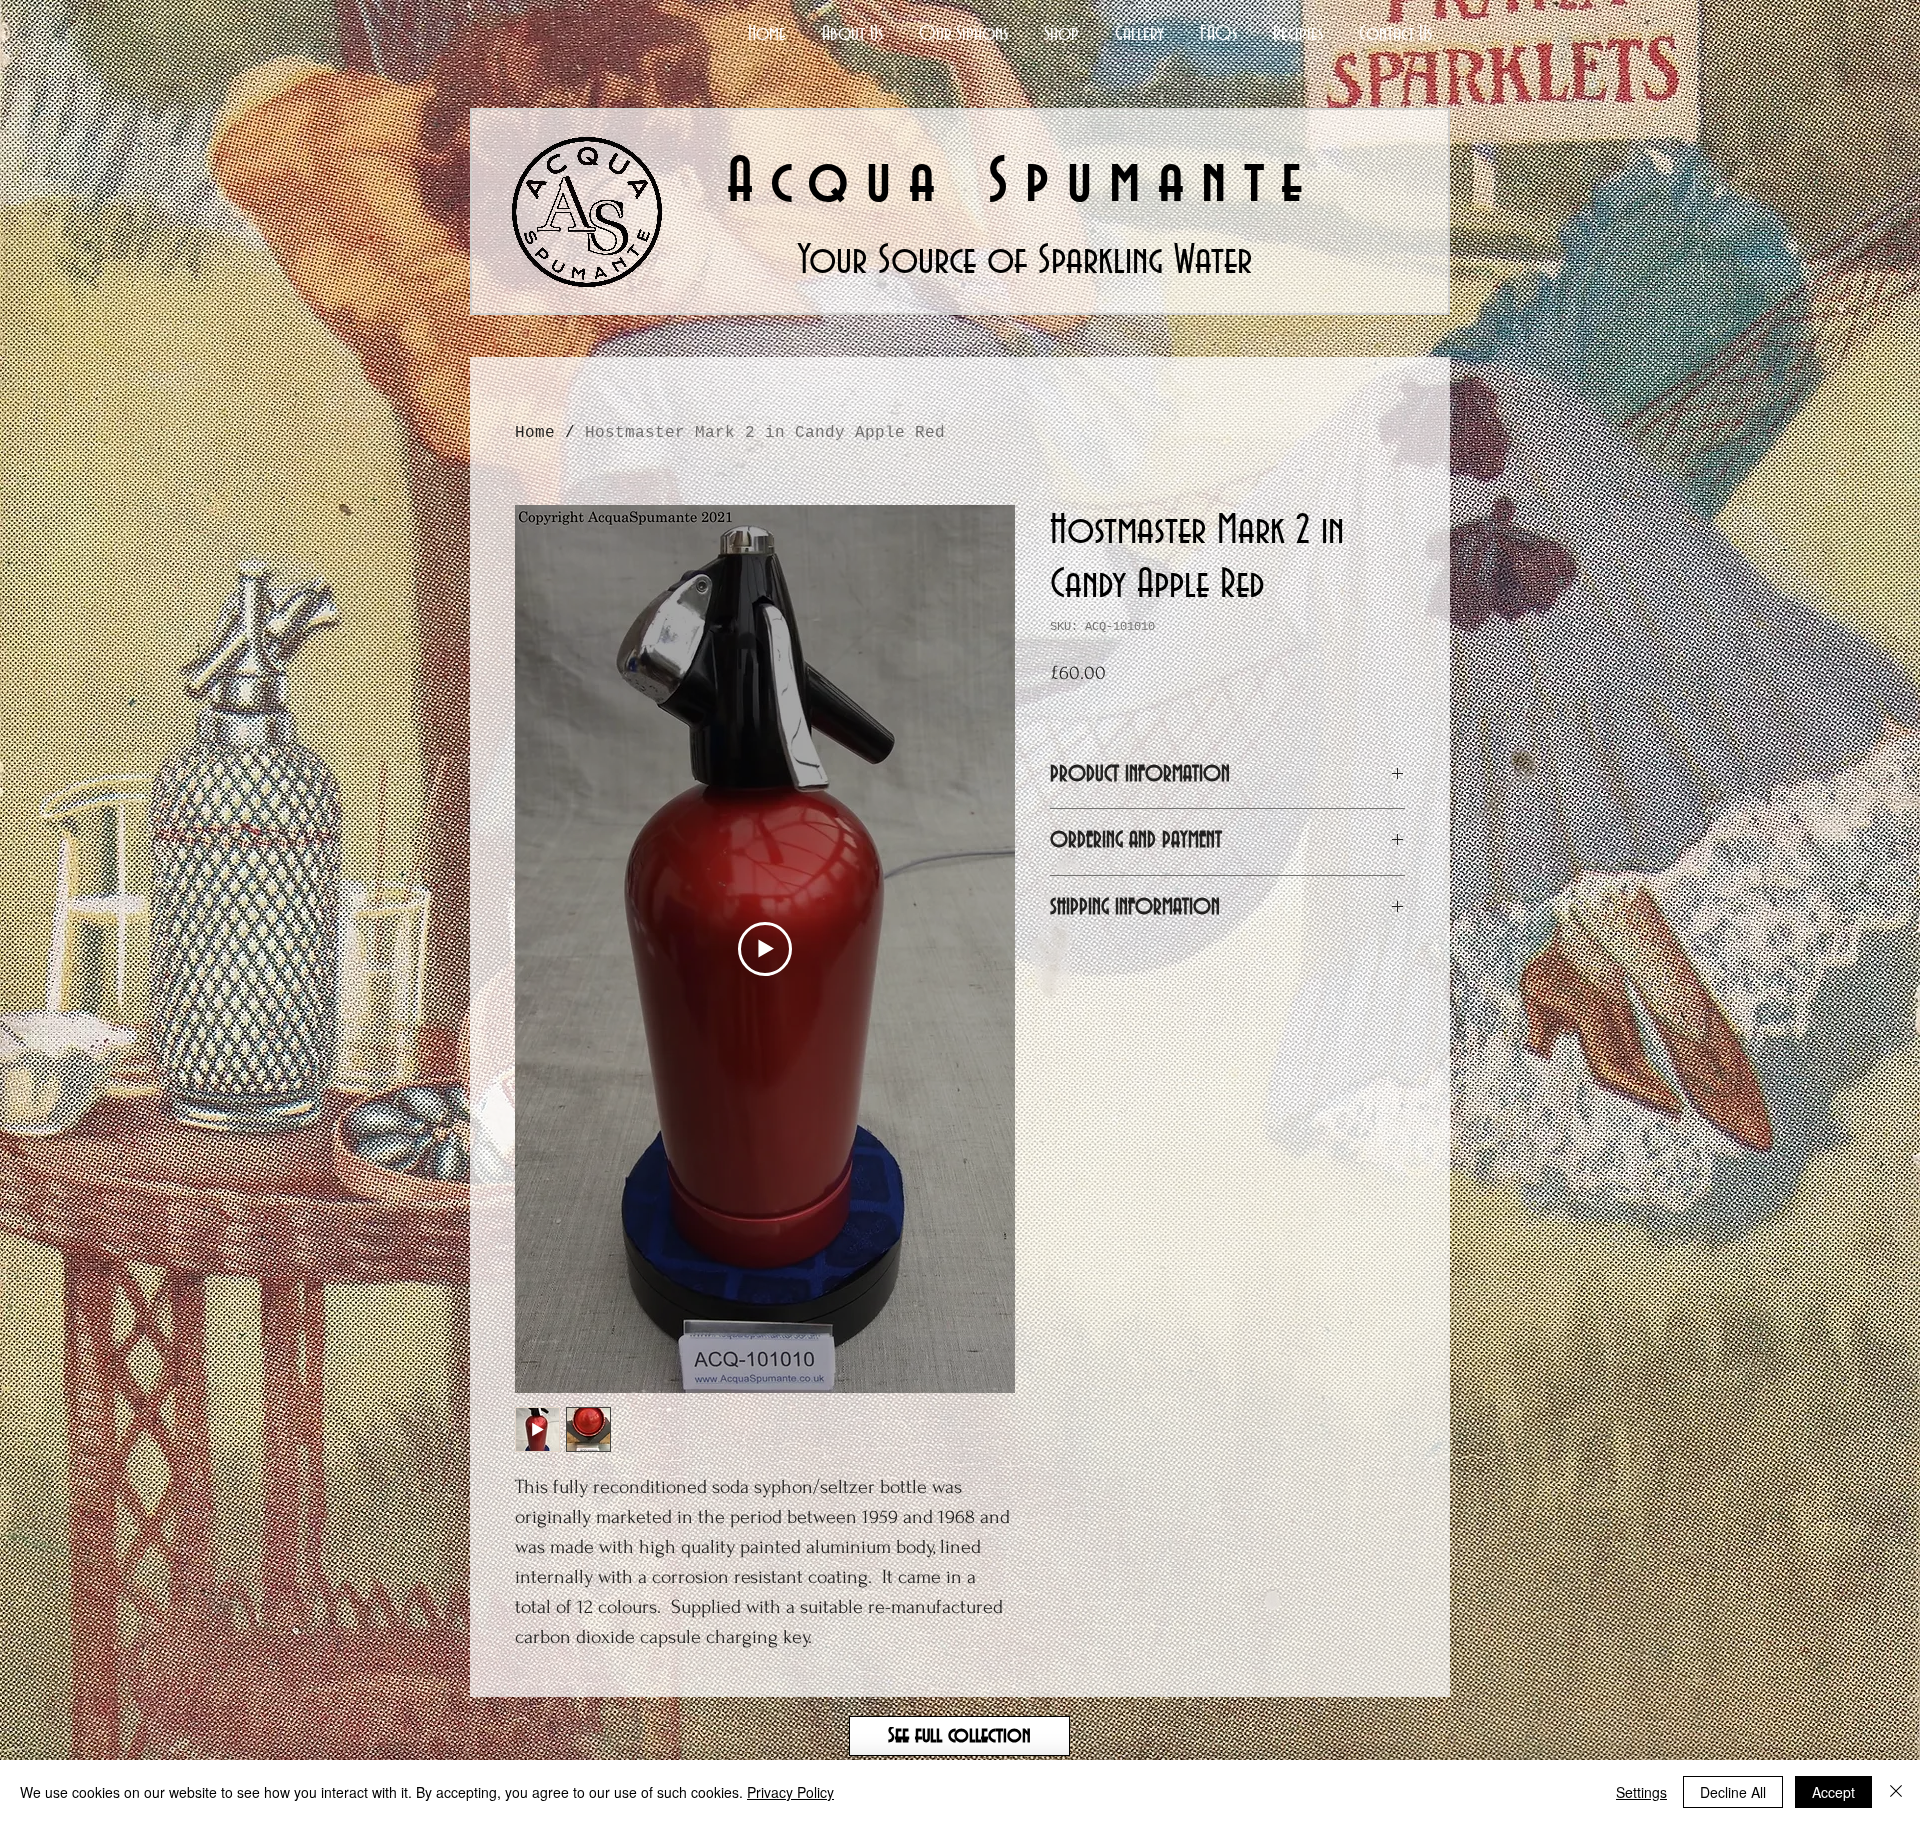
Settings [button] (1641, 1792)
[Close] (1896, 1792)
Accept (1833, 1792)
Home (535, 433)
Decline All (1733, 1792)
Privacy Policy (790, 1792)
